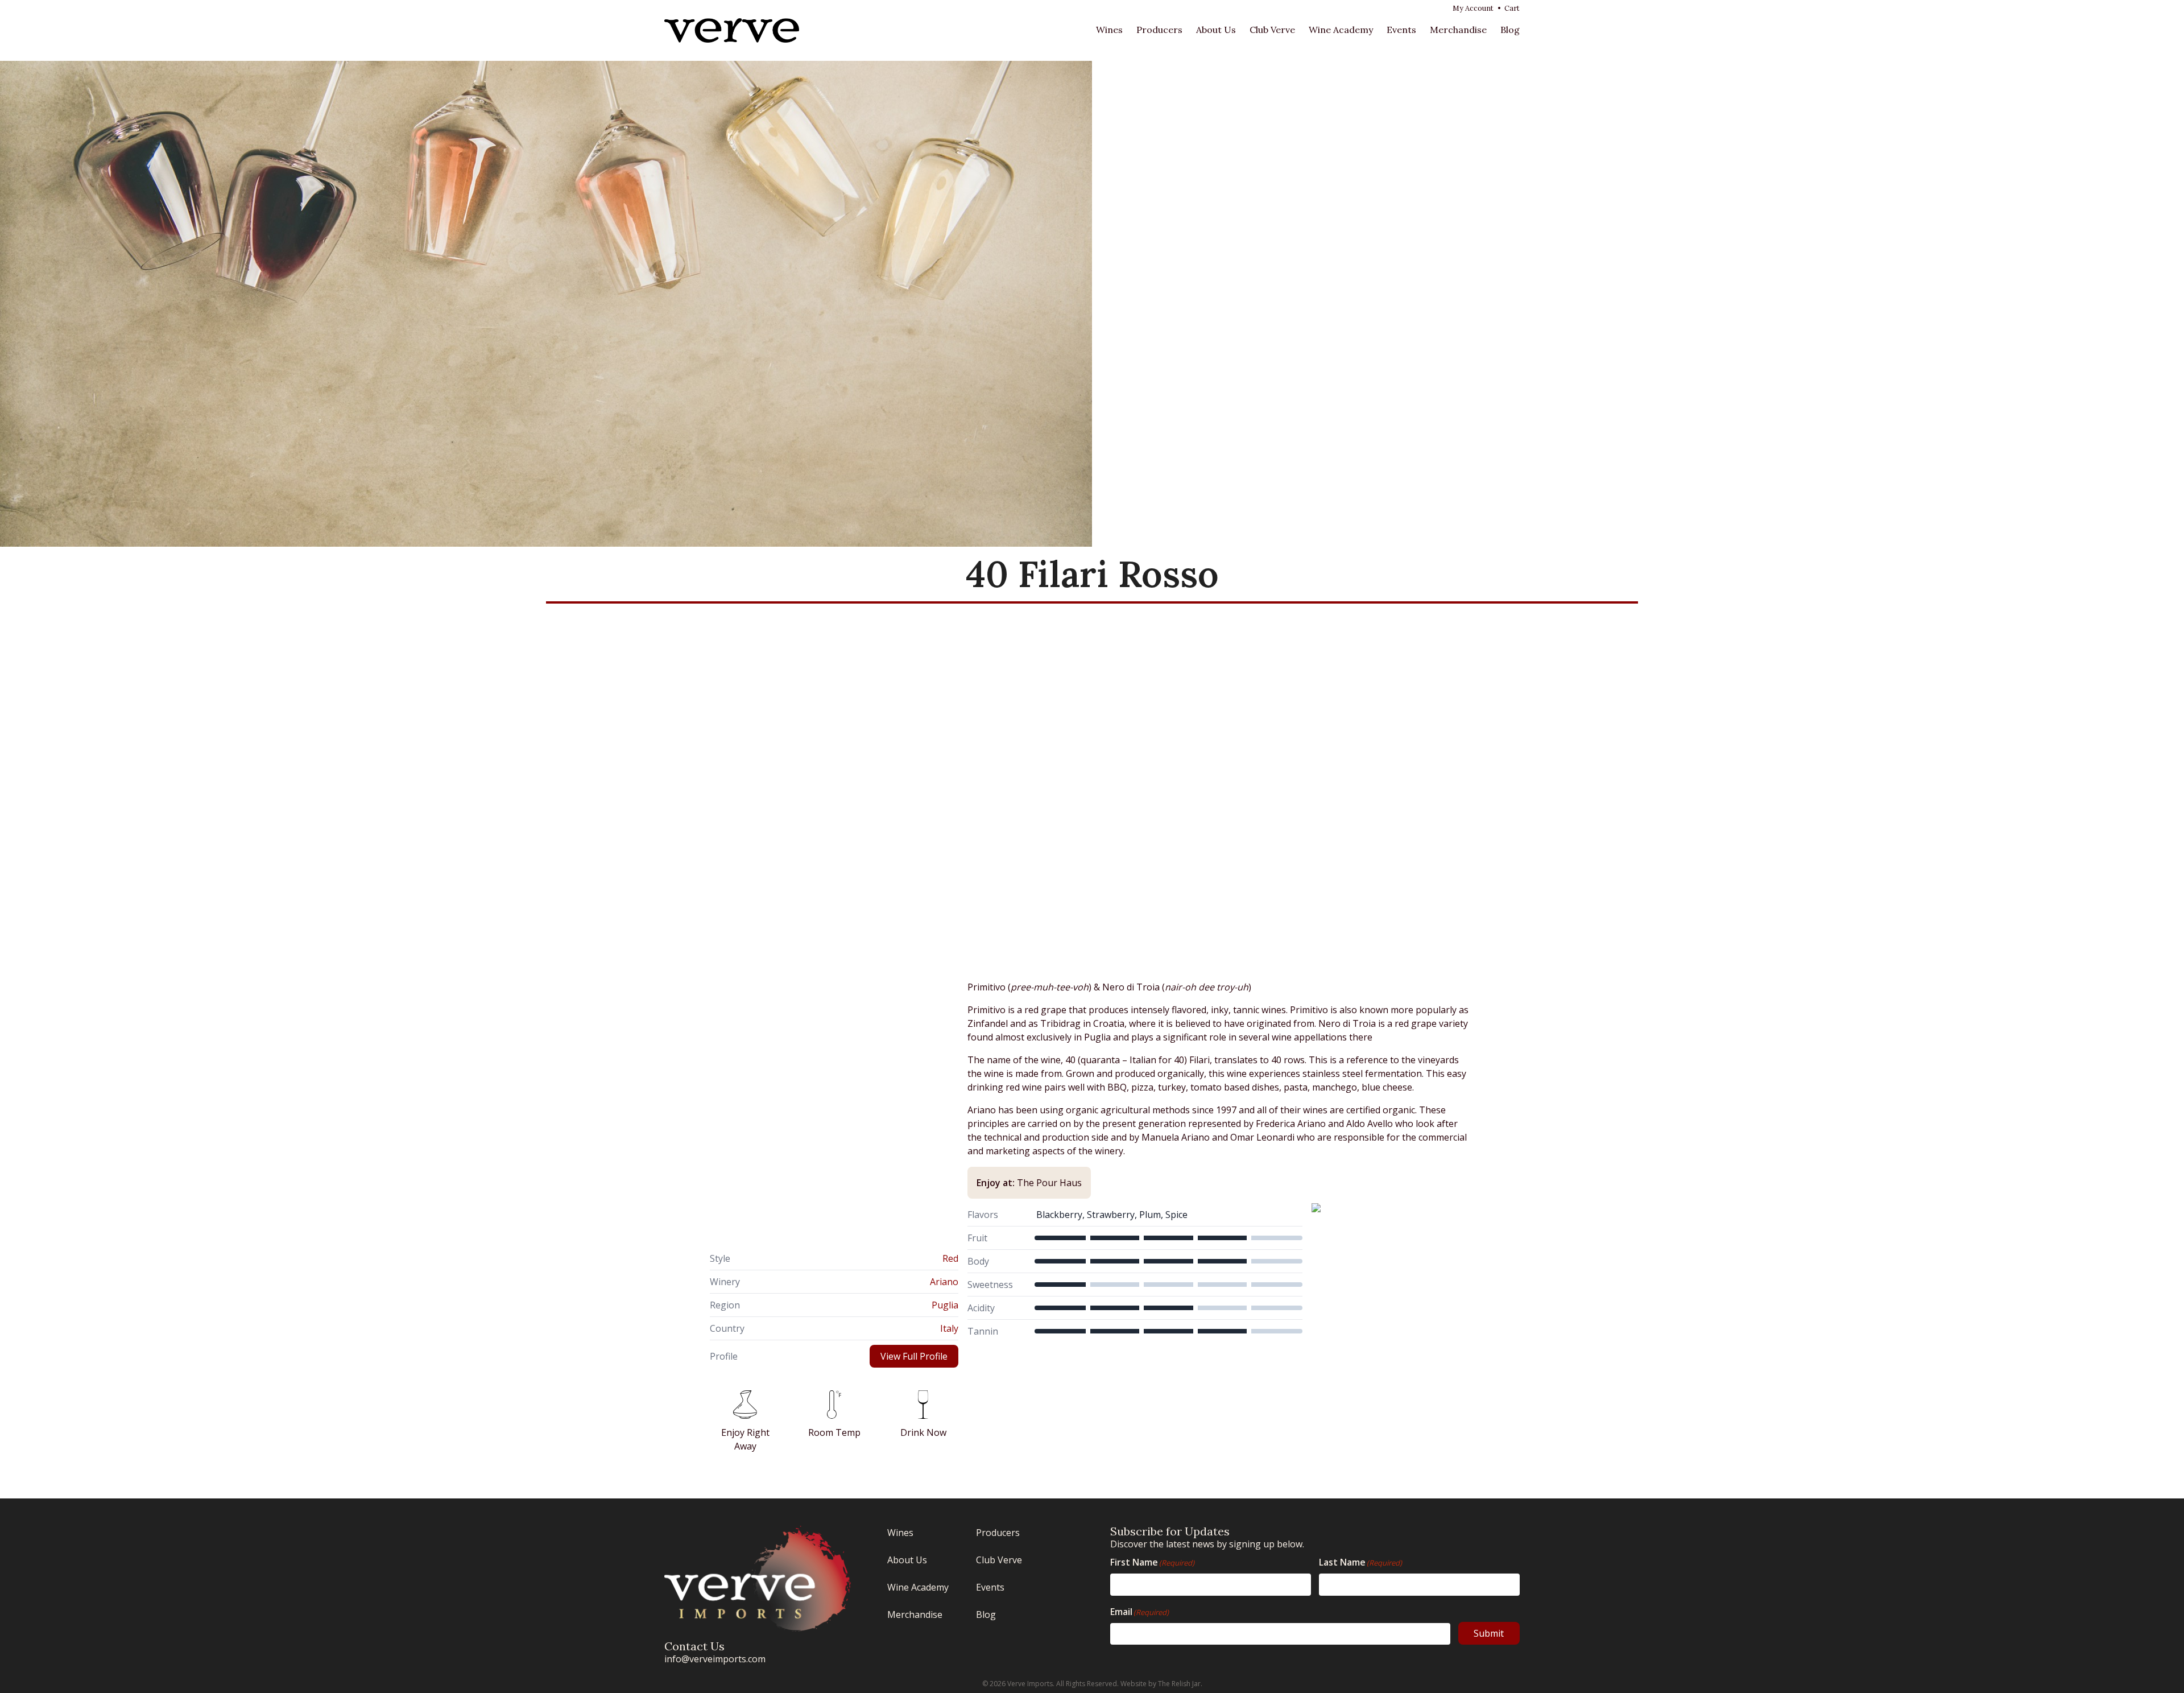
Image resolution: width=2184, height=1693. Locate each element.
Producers (1159, 30)
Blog (1510, 30)
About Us (1216, 30)
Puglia (945, 1305)
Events (1401, 30)
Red (950, 1258)
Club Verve (1272, 30)
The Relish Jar (1179, 1684)
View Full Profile (914, 1356)
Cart (1512, 8)
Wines (1109, 30)
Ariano (944, 1282)
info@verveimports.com (715, 1659)
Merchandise (1458, 30)
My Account (1473, 8)
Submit (1489, 1633)
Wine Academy (1341, 30)
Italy (949, 1328)
